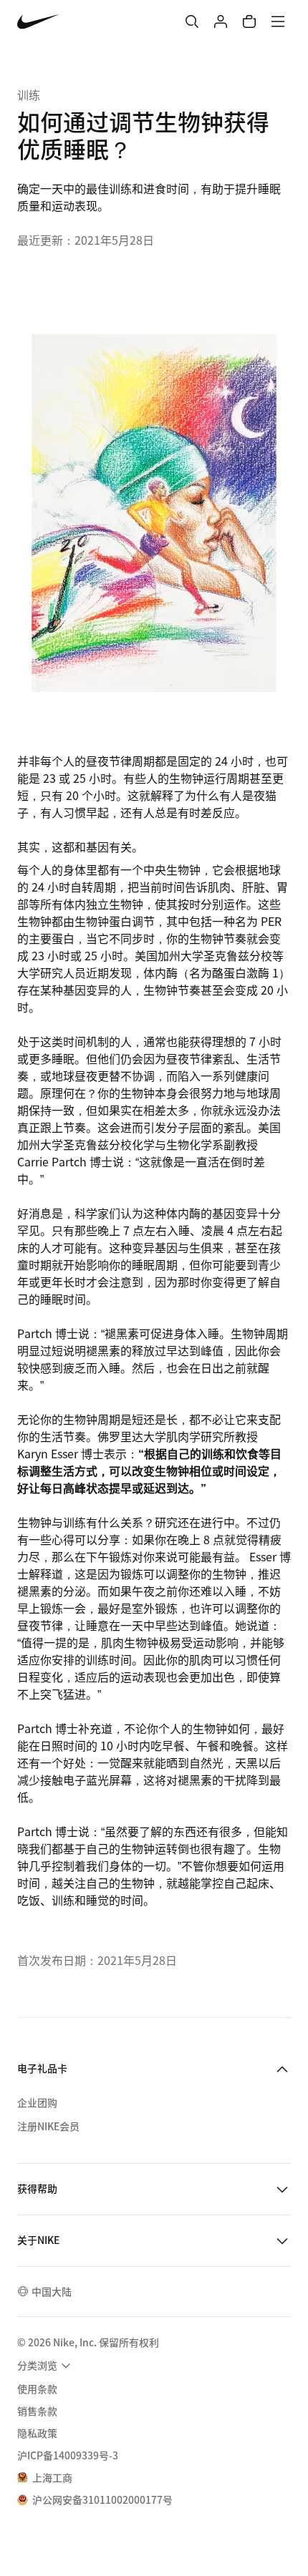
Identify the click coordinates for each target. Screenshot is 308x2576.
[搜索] (192, 21)
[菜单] (278, 21)
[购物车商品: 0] (249, 21)
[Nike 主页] (38, 22)
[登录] (221, 21)
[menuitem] (46, 2366)
